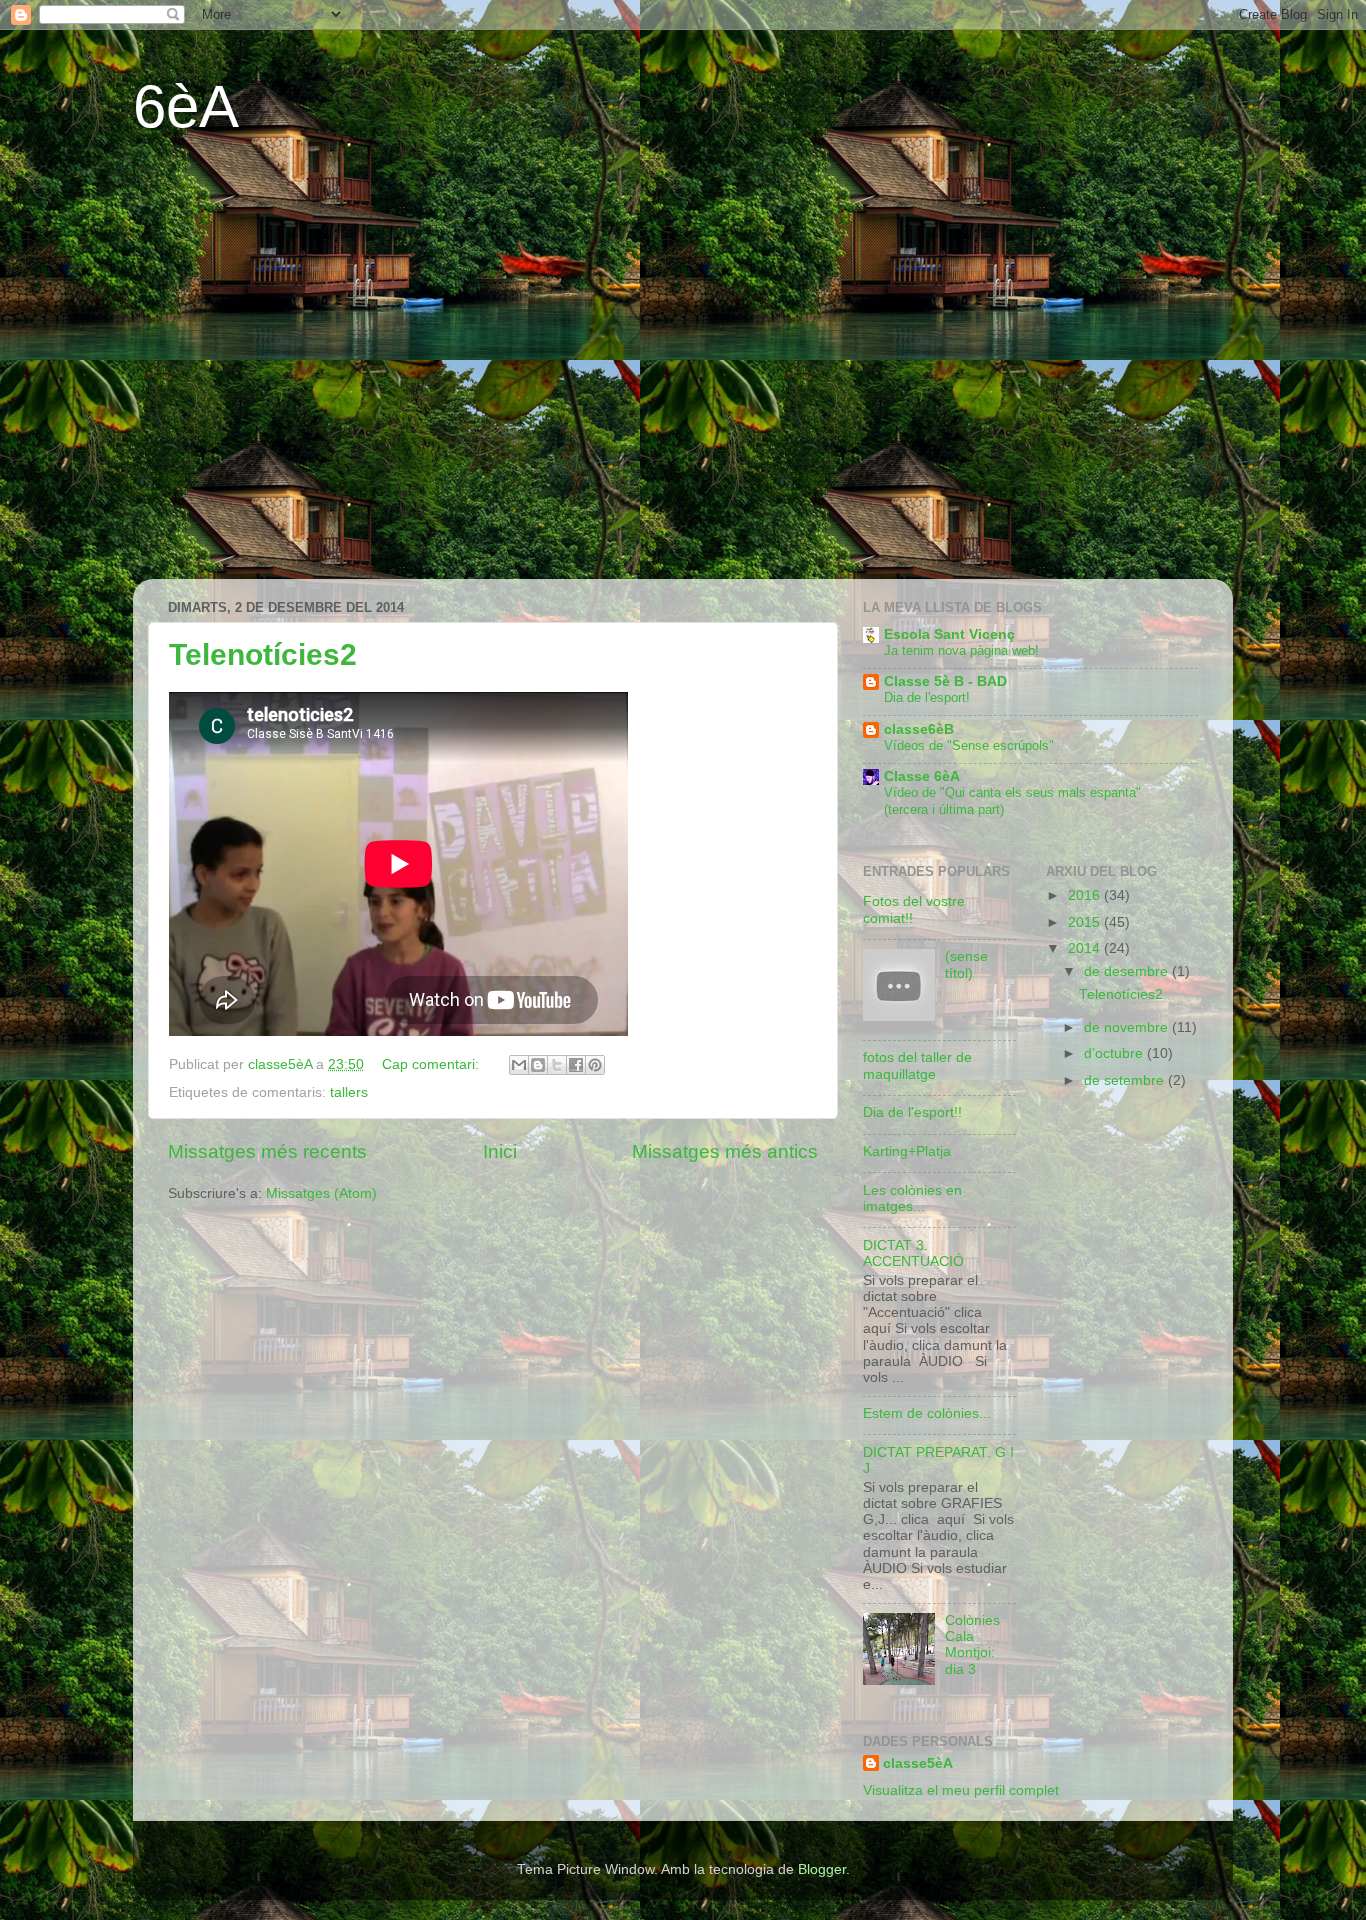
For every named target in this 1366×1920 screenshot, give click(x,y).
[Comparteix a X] (557, 1065)
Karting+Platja (907, 1151)
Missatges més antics (725, 1151)
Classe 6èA (922, 776)
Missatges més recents (267, 1151)
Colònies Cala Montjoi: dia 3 (972, 1645)
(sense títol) (966, 964)
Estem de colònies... (927, 1413)
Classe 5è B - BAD (945, 681)
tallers (349, 1092)
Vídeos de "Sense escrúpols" (969, 745)
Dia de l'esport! (927, 697)
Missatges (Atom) (321, 1193)
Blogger (822, 1869)
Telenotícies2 (263, 654)
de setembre (1126, 1080)
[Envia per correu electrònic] (519, 1065)
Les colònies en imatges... (912, 1198)
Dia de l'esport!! (912, 1112)
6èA (186, 106)
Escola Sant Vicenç (949, 634)
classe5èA (918, 1763)
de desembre (1128, 971)
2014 (1086, 948)
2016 (1086, 895)
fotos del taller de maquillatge (917, 1065)
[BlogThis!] (538, 1065)
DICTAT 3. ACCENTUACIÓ (913, 1253)
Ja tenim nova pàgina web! (961, 650)
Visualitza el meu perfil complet (961, 1790)
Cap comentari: (432, 1064)
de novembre (1128, 1027)
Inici (500, 1151)
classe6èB (919, 729)
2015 (1086, 922)
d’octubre (1115, 1053)
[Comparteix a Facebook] (576, 1065)
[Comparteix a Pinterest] (595, 1065)
